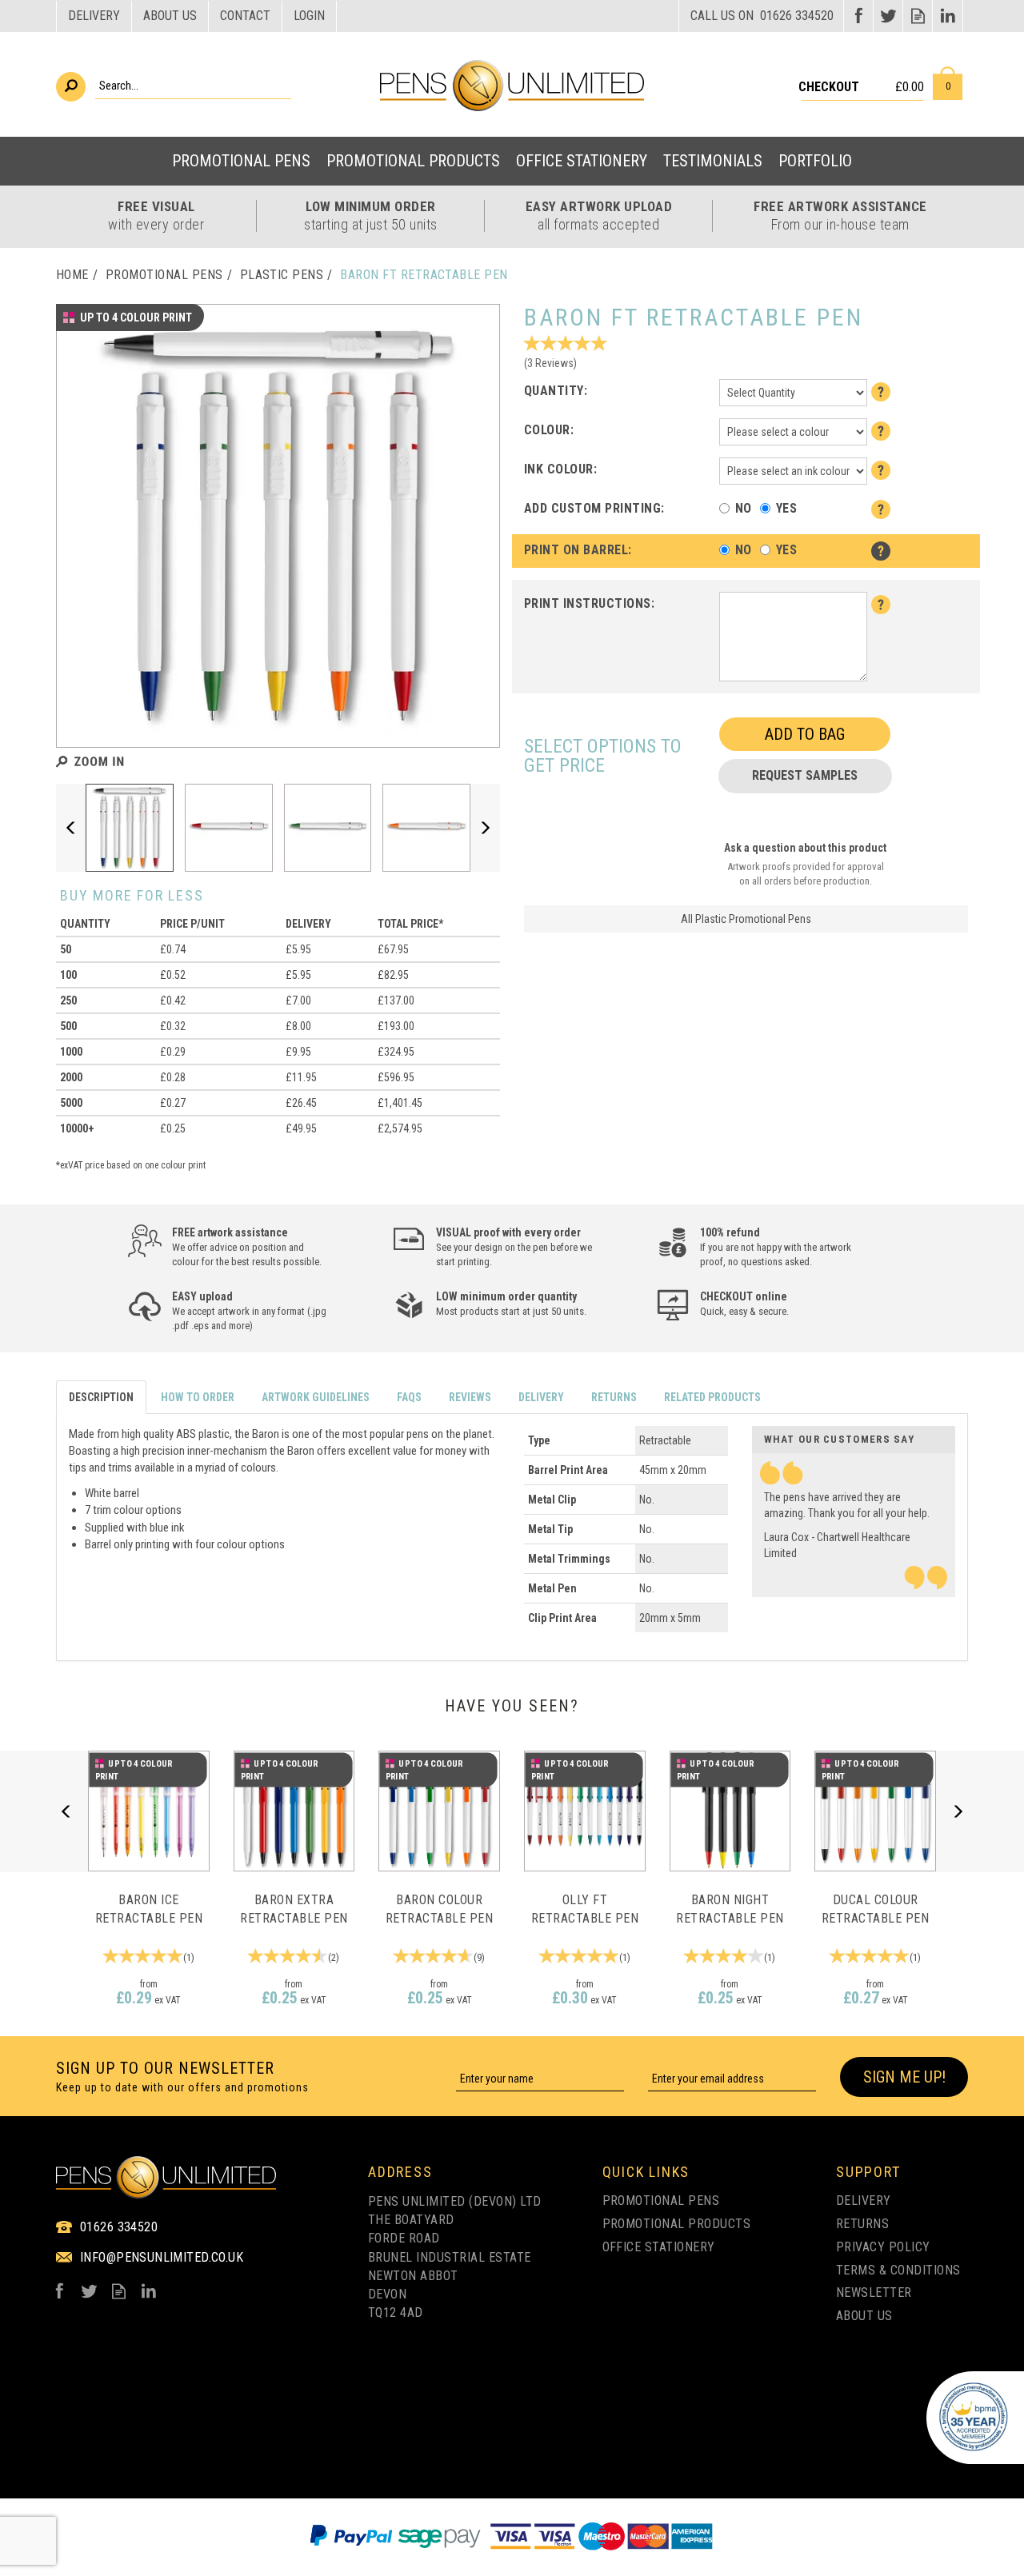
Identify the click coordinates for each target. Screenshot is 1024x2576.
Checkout (829, 87)
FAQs (409, 1397)
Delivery (541, 1397)
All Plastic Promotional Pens (746, 919)
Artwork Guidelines (316, 1397)
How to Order (198, 1397)
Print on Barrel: (578, 550)
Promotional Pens (661, 2201)
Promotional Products (677, 2224)
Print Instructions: (589, 603)
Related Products (712, 1397)
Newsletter (874, 2292)
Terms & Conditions (898, 2270)
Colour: (549, 430)
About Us (864, 2316)
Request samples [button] (805, 775)
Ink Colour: (560, 469)
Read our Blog (918, 16)
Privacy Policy (883, 2247)
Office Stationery (659, 2247)
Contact (245, 16)
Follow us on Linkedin (948, 16)
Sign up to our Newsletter (182, 2077)
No (744, 508)
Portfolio (815, 161)
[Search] (71, 87)
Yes (786, 508)
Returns (614, 1397)
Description (101, 1397)
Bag (948, 83)
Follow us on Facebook (859, 16)
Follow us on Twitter (888, 16)
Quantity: (556, 391)
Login (309, 16)
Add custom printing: (594, 508)
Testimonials (713, 161)
